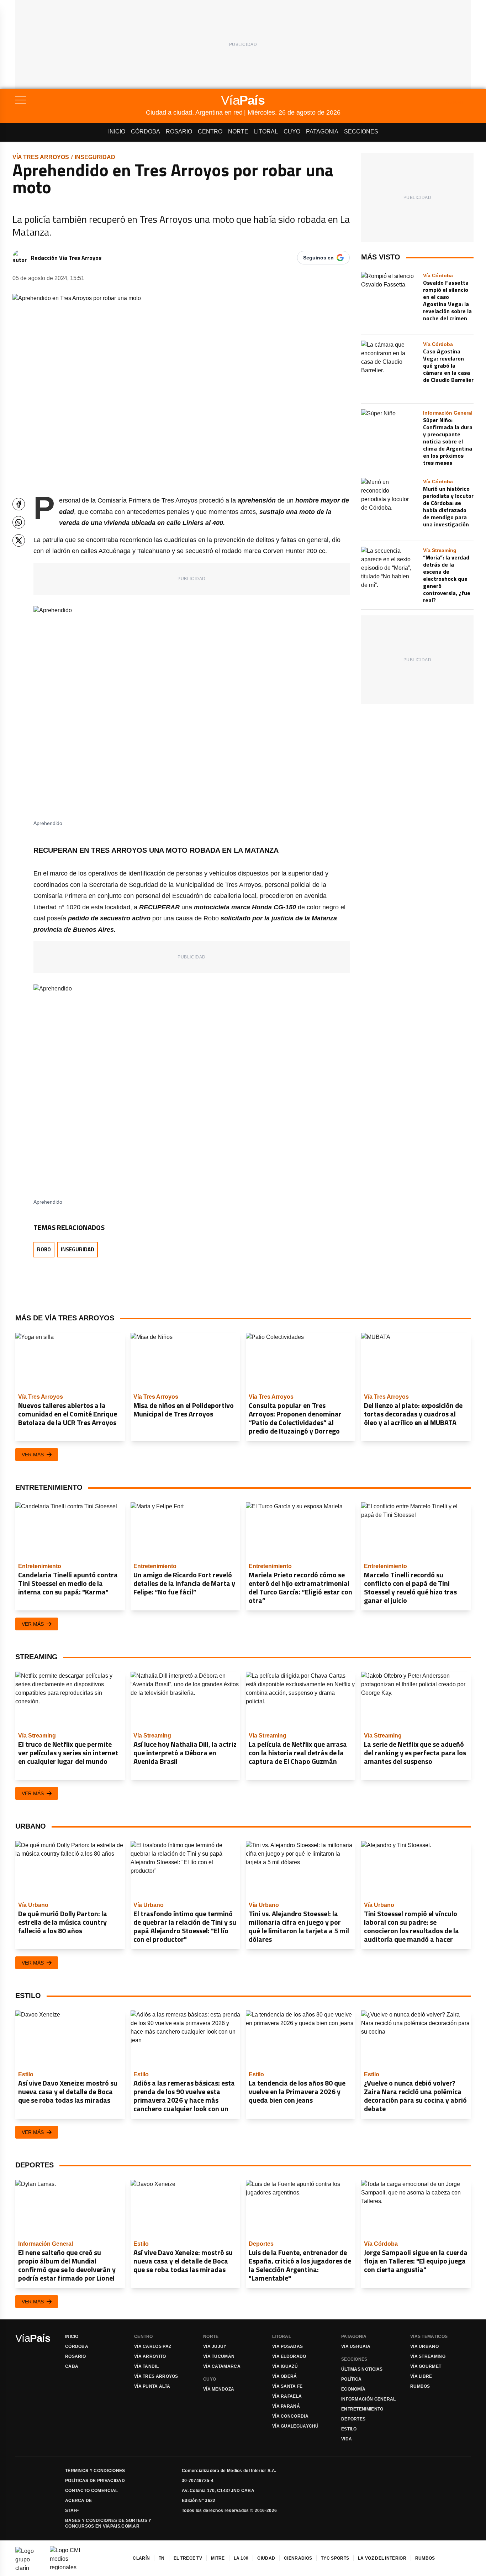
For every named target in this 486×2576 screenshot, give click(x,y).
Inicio (117, 132)
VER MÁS (33, 1455)
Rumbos (420, 2386)
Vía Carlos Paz (153, 2346)
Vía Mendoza (219, 2389)
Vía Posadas (287, 2346)
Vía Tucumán (219, 2356)
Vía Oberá (285, 2376)
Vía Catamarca (222, 2366)
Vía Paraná (286, 2406)
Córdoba (146, 132)
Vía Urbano (424, 2346)
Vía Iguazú (285, 2366)
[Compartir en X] (19, 540)
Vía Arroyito (150, 2356)
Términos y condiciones (95, 2471)
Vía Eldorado (289, 2356)
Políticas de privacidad (95, 2481)
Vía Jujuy (215, 2346)
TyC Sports (335, 2558)
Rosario (179, 132)
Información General (369, 2399)
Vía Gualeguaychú (295, 2426)
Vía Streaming (428, 2356)
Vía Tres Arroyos (41, 157)
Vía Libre (421, 2376)
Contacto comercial (91, 2491)
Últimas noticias (362, 2369)
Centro (210, 132)
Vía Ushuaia (356, 2346)
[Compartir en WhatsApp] (19, 522)
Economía (353, 2389)
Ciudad (266, 2558)
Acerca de (79, 2501)
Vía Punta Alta (152, 2386)
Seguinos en (318, 258)
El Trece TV (188, 2558)
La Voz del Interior (382, 2558)
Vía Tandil (146, 2366)
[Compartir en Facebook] (19, 504)
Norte (238, 132)
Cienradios (298, 2558)
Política (351, 2379)
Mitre (218, 2558)
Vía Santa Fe (287, 2386)
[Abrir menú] (81, 100)
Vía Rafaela (287, 2396)
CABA (72, 2366)
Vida (347, 2439)
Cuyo (292, 132)
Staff (72, 2511)
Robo (44, 1249)
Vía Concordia (290, 2416)
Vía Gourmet (426, 2366)
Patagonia (322, 132)
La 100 (241, 2558)
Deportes (353, 2419)
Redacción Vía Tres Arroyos (66, 258)
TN (162, 2558)
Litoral (266, 132)
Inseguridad (95, 157)
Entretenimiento (362, 2409)
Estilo (349, 2429)
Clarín (141, 2558)
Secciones (361, 132)
